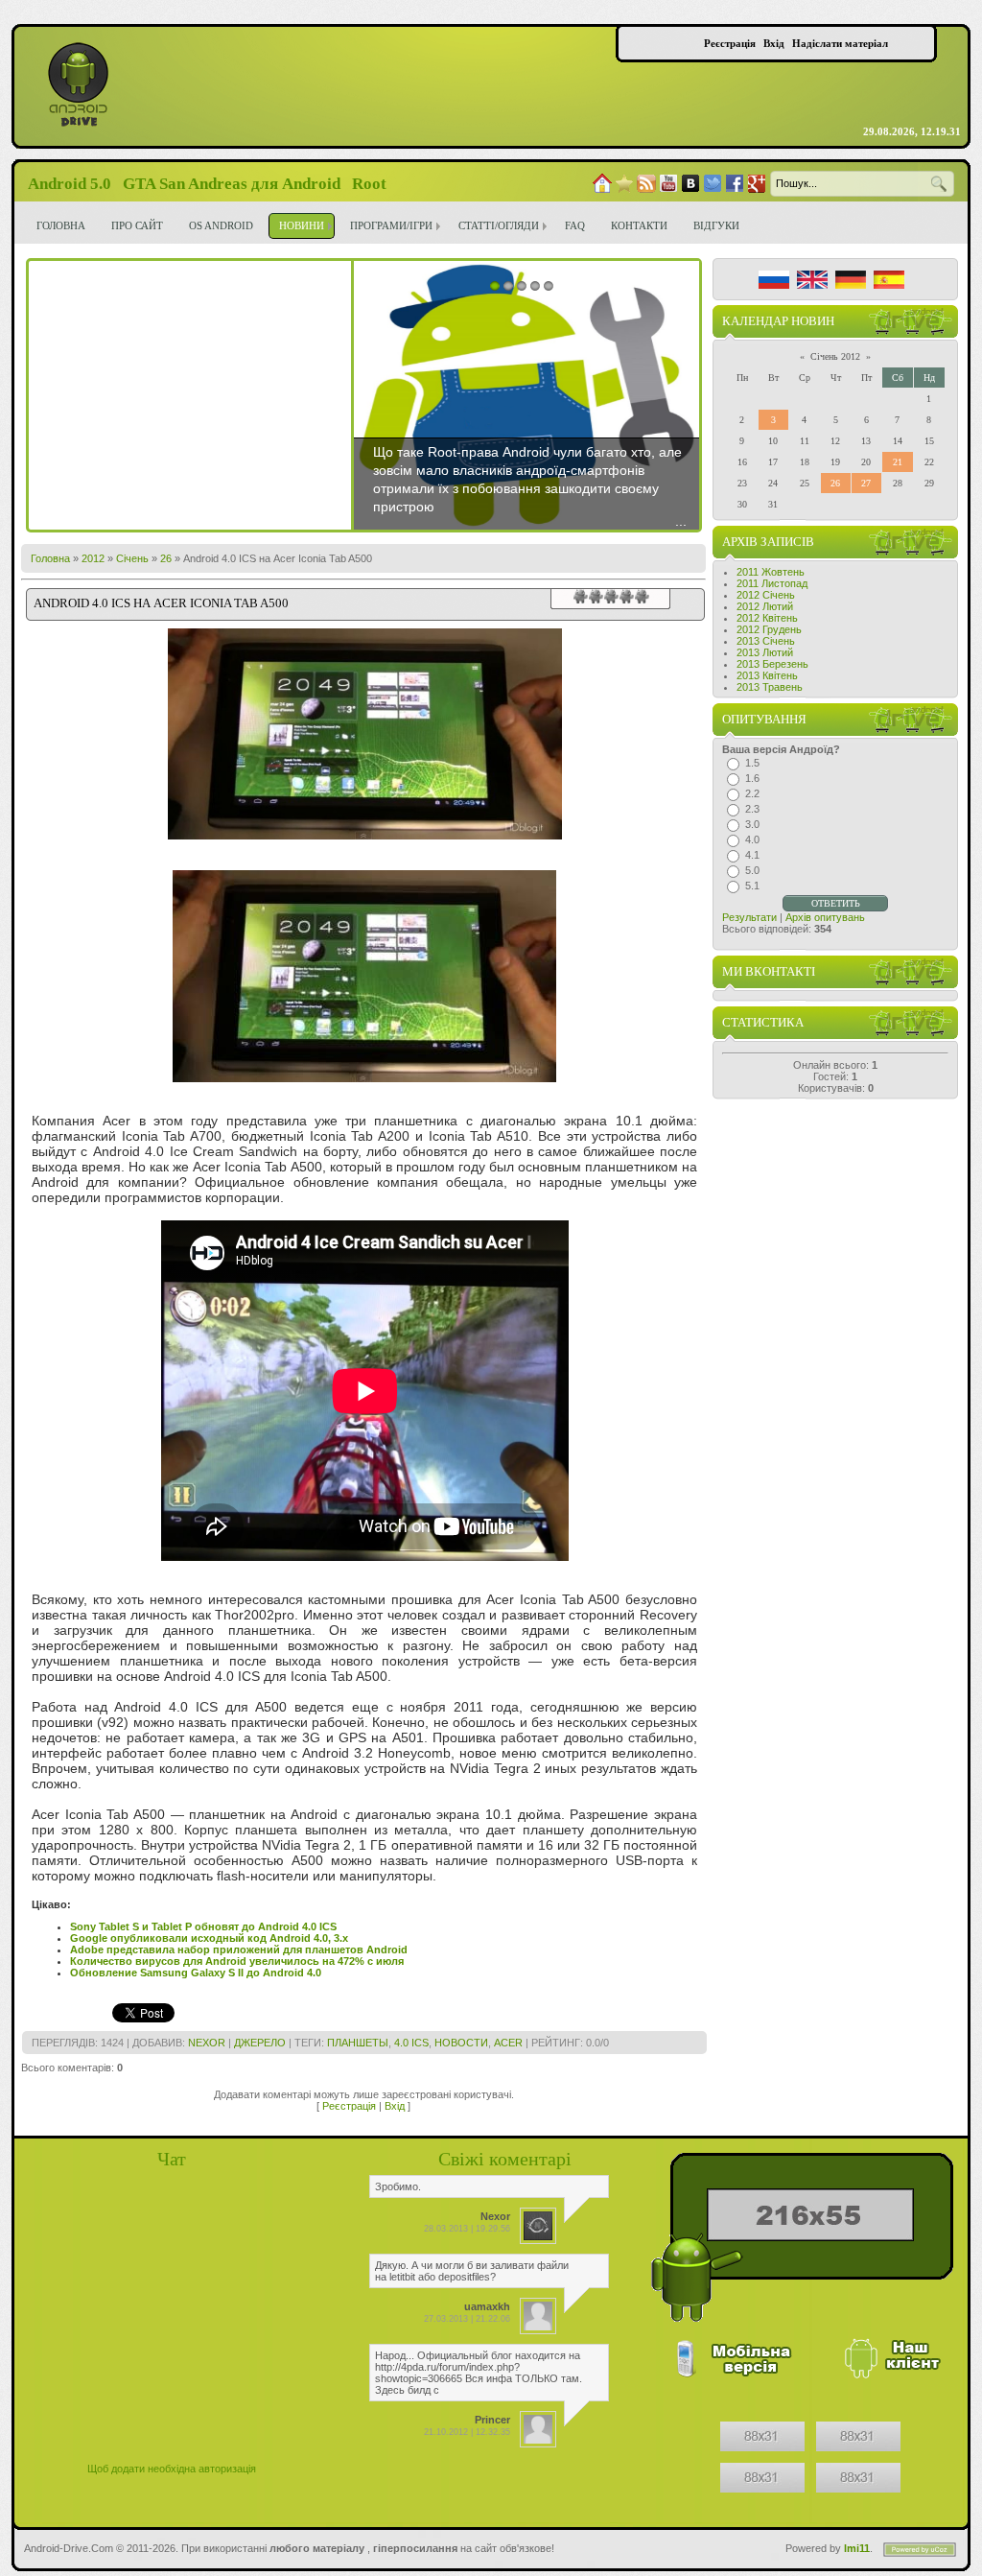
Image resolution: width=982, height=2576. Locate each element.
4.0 (752, 839)
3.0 (752, 824)
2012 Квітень (767, 618)
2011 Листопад (772, 583)
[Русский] (774, 280)
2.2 (752, 793)
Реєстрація (349, 2106)
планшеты (358, 2043)
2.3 (752, 809)
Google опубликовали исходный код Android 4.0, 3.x (209, 1938)
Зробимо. (398, 2186)
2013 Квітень (767, 675)
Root (369, 184)
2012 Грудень (769, 629)
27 (866, 483)
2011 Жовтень (771, 572)
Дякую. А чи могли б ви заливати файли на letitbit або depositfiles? (472, 2271)
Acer (508, 2043)
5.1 (752, 886)
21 (898, 462)
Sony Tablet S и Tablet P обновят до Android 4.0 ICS (203, 1926)
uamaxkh (487, 2306)
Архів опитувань (825, 917)
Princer (492, 2420)
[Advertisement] (190, 395)
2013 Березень (772, 664)
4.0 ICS (411, 2043)
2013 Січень (766, 641)
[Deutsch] (851, 280)
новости (461, 2043)
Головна (50, 558)
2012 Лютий (765, 606)
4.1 (752, 855)
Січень (132, 558)
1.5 (752, 763)
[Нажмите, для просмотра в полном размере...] (364, 1077)
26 (166, 558)
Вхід (395, 2106)
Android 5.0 (70, 184)
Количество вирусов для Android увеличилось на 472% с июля (237, 1961)
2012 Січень (766, 595)
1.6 (752, 778)
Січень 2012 (835, 356)
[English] (812, 280)
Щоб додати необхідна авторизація (172, 2469)
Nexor (207, 2043)
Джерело (260, 2043)
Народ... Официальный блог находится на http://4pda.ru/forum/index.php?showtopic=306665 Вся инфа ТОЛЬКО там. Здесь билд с (479, 2373)
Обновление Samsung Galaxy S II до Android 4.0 (196, 1973)
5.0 (752, 870)
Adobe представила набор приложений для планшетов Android (239, 1950)
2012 (93, 558)
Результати (749, 917)
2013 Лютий (765, 652)
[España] (889, 280)
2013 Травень (770, 687)
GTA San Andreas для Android (232, 184)
